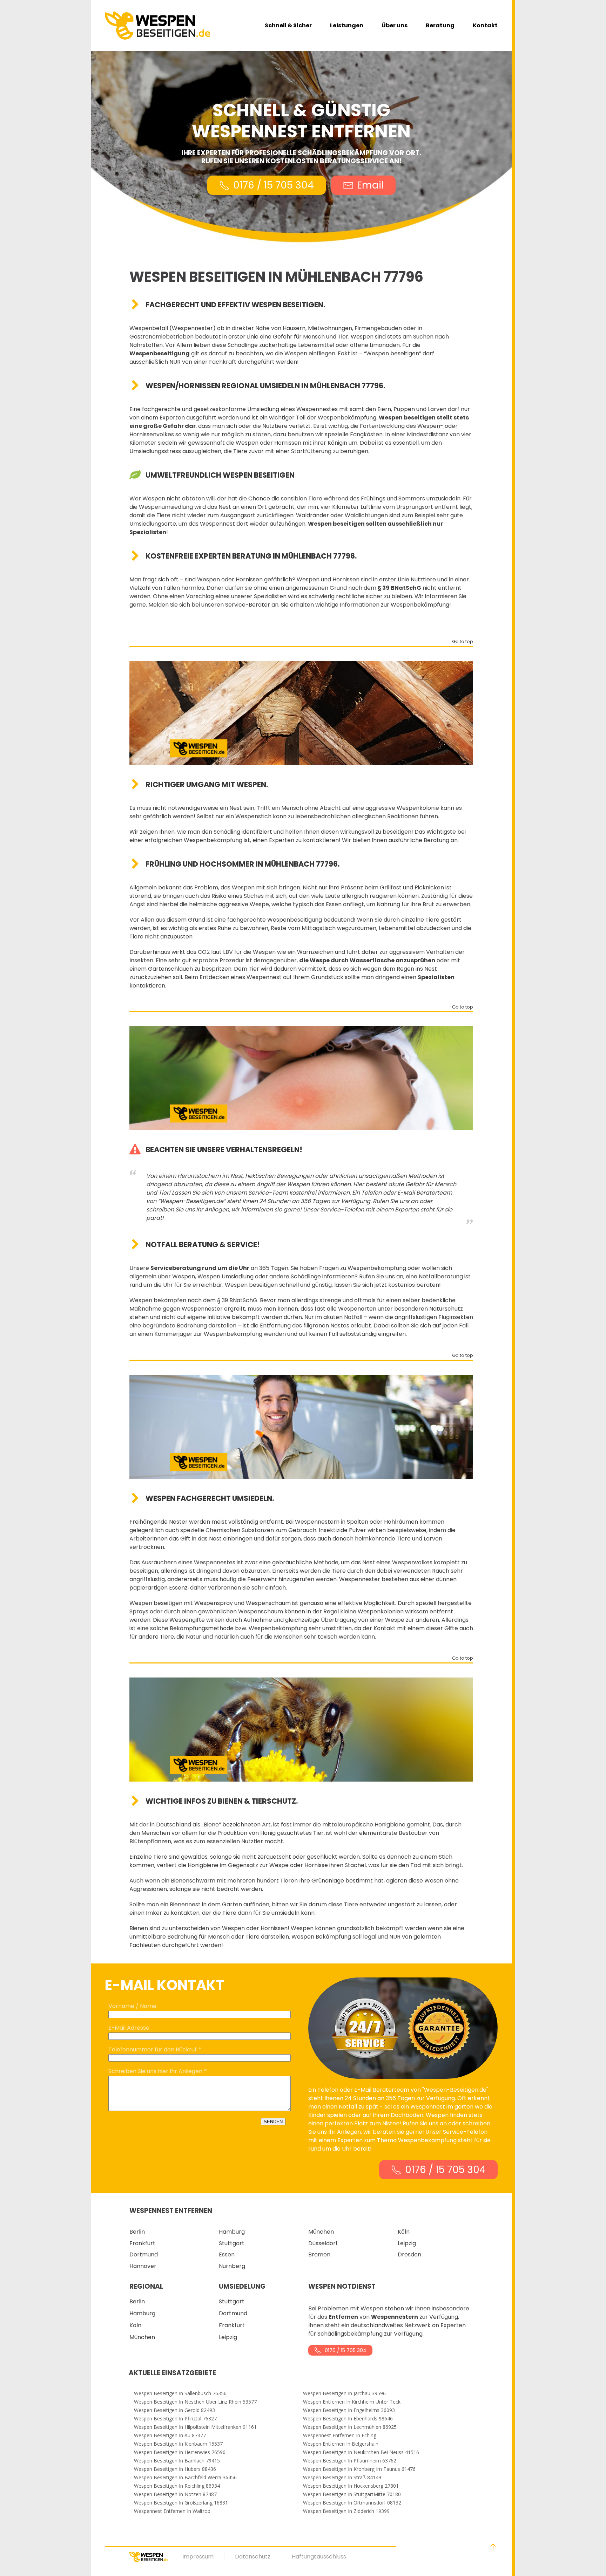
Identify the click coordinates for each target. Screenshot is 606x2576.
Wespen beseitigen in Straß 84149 (342, 2478)
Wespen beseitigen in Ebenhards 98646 (348, 2419)
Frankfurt (142, 2243)
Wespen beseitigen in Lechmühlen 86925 (350, 2427)
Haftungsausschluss (319, 2557)
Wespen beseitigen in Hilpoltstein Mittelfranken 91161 (195, 2427)
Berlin (137, 2232)
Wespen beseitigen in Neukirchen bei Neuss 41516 (361, 2452)
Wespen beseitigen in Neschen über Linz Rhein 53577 (195, 2402)
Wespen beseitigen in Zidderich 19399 (346, 2511)
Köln (404, 2232)
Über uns (395, 25)
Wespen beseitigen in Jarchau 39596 (344, 2393)
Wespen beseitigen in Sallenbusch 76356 (180, 2393)
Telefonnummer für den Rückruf (153, 2049)
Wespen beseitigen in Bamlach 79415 (177, 2461)
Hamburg (232, 2232)
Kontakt (485, 25)
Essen (227, 2254)
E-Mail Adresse (129, 2028)
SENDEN (273, 2122)
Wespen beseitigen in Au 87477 (170, 2435)
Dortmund (144, 2254)
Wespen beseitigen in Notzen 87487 (175, 2494)
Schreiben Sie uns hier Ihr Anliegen (155, 2071)
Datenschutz (253, 2557)
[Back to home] (157, 25)
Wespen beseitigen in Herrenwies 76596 (180, 2452)
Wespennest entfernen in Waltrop (172, 2511)
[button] (493, 2547)
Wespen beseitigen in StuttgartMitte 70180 (352, 2494)
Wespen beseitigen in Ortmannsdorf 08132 (352, 2503)
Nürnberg (232, 2266)
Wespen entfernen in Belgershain (341, 2444)
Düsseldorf (323, 2243)
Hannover (143, 2266)
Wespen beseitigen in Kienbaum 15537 (178, 2444)
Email (370, 185)
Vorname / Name (132, 2006)
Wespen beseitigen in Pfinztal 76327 (175, 2419)
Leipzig (407, 2243)
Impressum (198, 2557)
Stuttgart (232, 2243)
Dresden (409, 2254)
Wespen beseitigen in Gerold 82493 (174, 2410)
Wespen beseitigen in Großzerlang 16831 (181, 2503)
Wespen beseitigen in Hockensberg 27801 (351, 2486)
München (321, 2232)
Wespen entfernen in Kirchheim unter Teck (352, 2402)
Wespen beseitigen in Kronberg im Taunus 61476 (359, 2469)
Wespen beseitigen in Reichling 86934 (177, 2486)
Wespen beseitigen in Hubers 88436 (175, 2469)
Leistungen (347, 25)
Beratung (440, 25)
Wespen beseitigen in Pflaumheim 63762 (350, 2461)
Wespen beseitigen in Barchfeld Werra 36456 (185, 2478)
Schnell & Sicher (288, 25)
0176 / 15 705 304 (274, 185)
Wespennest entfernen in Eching (340, 2435)
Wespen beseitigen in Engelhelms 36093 (349, 2410)
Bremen (319, 2254)
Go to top (463, 642)
